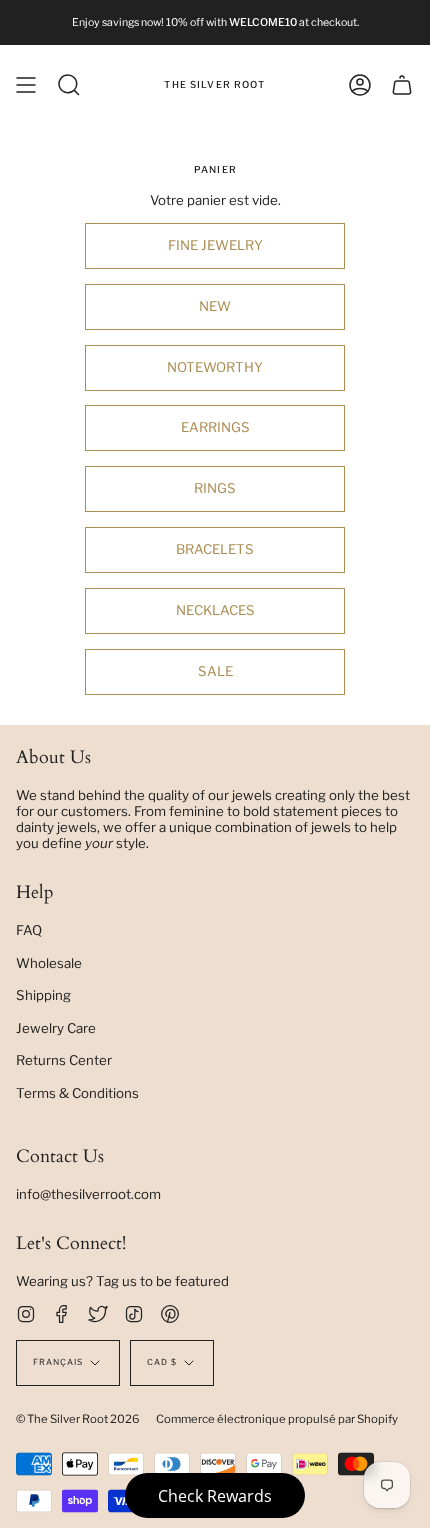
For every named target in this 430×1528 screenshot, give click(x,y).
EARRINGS (215, 427)
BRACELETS (215, 549)
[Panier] (402, 85)
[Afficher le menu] (26, 85)
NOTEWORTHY (215, 367)
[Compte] (360, 85)
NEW (215, 306)
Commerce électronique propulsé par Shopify (277, 1419)
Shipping (43, 995)
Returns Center (64, 1060)
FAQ (29, 930)
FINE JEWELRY (215, 245)
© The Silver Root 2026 (78, 1419)
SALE (215, 671)
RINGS (215, 488)
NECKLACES (215, 610)
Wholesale (49, 963)
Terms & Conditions (77, 1093)
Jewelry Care (56, 1028)
